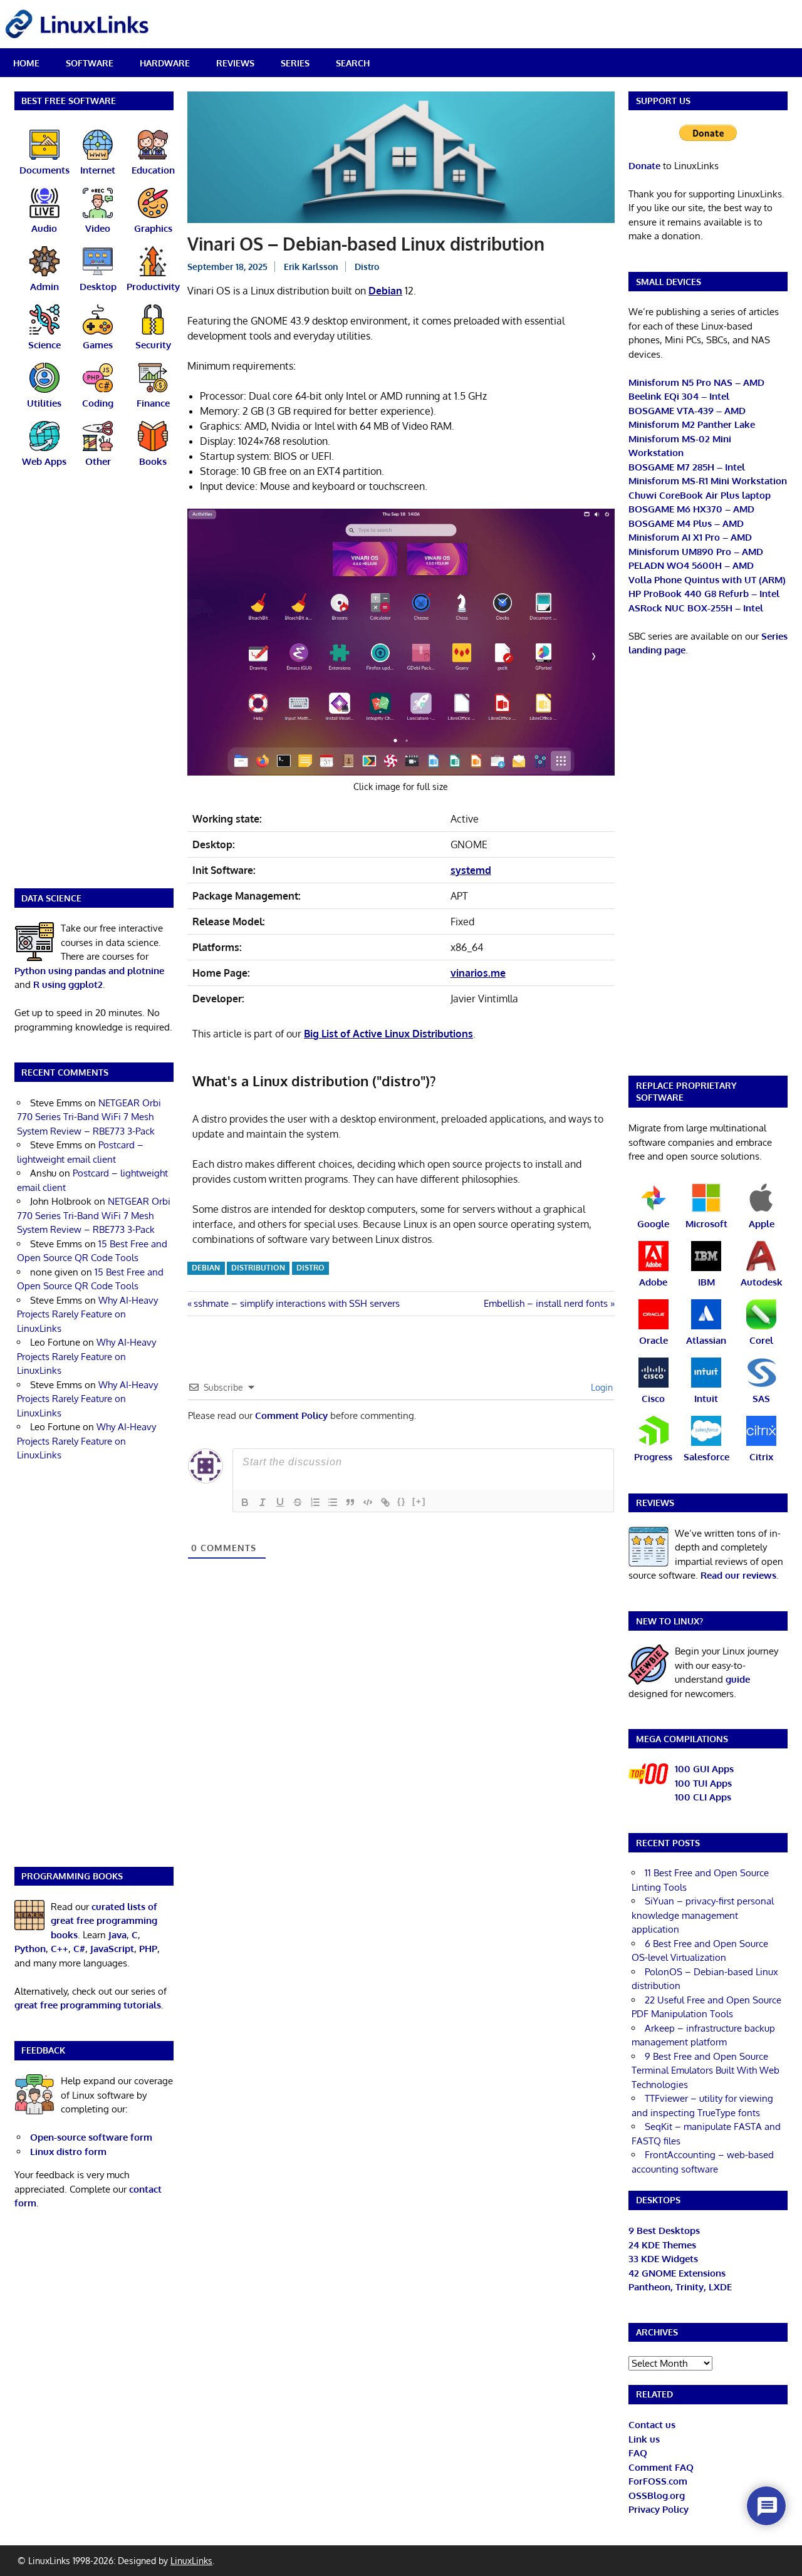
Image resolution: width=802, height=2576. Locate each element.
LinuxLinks (191, 2561)
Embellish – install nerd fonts (546, 1303)
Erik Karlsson (311, 267)
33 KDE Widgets (663, 2259)
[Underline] (280, 1502)
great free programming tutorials (88, 2005)
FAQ (638, 2453)
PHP (148, 1949)
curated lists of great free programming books (104, 1921)
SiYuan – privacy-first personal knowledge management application (703, 1915)
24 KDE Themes (662, 2245)
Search (353, 63)
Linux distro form (68, 2152)
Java (117, 1935)
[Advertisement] (94, 686)
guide (738, 1679)
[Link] (385, 1502)
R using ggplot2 (68, 984)
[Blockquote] (350, 1502)
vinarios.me (478, 973)
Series (295, 63)
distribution (258, 1268)
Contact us (652, 2425)
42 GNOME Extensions (677, 2273)
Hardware (165, 63)
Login (601, 1387)
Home (26, 63)
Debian (385, 291)
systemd (471, 870)
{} (402, 1501)
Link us (644, 2439)
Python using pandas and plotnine (89, 971)
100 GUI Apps (704, 1769)
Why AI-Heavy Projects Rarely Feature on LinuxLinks (87, 1314)
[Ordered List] (315, 1502)
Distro (367, 267)
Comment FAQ (661, 2467)
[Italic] (263, 1502)
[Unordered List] (333, 1502)
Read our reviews (738, 1575)
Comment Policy (291, 1415)
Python (30, 1949)
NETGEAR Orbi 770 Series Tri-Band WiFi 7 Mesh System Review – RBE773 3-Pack (89, 1117)
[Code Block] (368, 1502)
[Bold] (245, 1502)
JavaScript (112, 1949)
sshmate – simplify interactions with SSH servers (296, 1303)
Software (90, 63)
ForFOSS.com (658, 2481)
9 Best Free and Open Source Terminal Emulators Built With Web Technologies (706, 2070)
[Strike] (298, 1502)
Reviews (235, 63)
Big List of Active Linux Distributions (388, 1034)
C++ (60, 1949)
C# (79, 1949)
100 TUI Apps (703, 1783)
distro (310, 1268)
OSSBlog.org (657, 2495)
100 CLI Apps (703, 1797)
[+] (419, 1501)
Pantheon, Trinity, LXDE (680, 2287)
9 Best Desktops (664, 2231)
